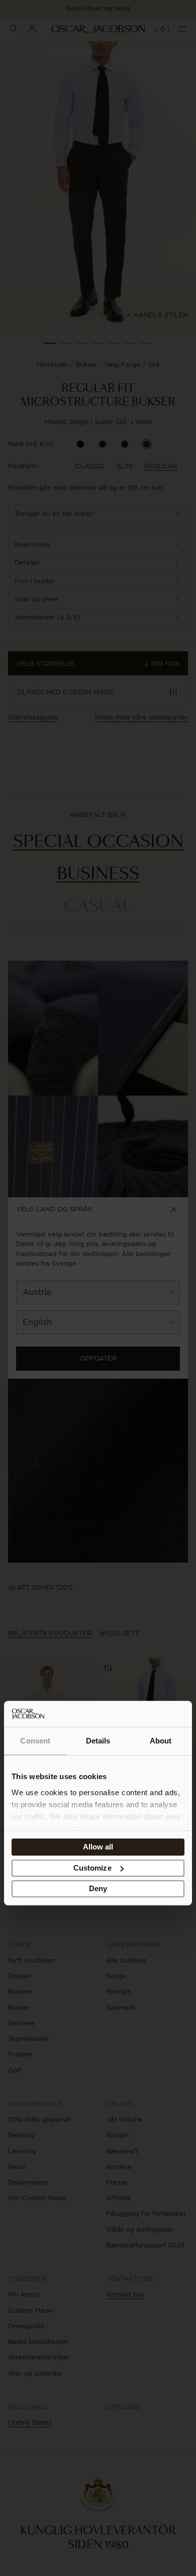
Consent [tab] (35, 1741)
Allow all (98, 1847)
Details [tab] (98, 1741)
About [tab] (161, 1741)
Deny (98, 1889)
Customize (92, 1868)
